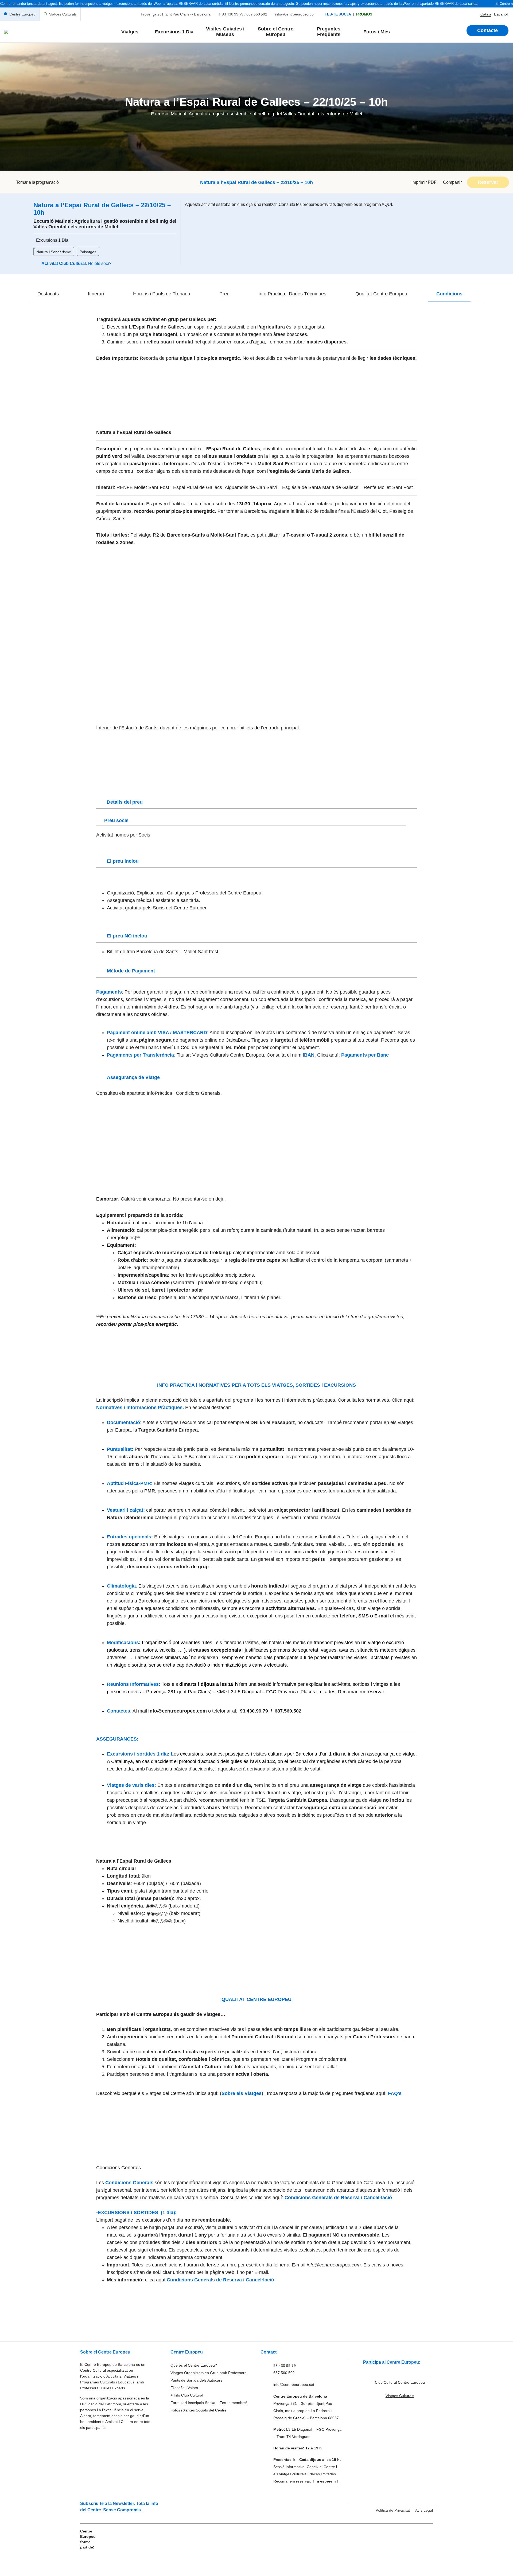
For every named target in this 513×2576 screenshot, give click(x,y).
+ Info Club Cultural (187, 2395)
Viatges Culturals (63, 14)
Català (486, 14)
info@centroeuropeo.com (296, 14)
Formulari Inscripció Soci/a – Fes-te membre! (209, 2403)
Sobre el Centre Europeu (276, 32)
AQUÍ (387, 204)
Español (501, 14)
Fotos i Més (377, 32)
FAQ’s (395, 2093)
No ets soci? (100, 263)
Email (447, 201)
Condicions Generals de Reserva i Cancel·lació (338, 2198)
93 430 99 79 (233, 14)
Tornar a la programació (37, 182)
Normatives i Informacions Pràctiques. (141, 1408)
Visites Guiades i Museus (225, 32)
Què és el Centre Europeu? (194, 2365)
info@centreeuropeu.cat (294, 2385)
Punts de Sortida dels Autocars (196, 2380)
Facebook (451, 194)
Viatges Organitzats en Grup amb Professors (208, 2373)
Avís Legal (424, 2510)
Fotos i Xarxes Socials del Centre (199, 2410)
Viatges (130, 32)
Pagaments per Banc (365, 1055)
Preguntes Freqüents (329, 32)
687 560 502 (257, 14)
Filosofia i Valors (184, 2388)
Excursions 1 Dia (174, 32)
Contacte (487, 30)
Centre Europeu (22, 14)
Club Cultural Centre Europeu (400, 2382)
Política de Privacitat (393, 2510)
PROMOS (364, 14)
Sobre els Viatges (242, 2093)
